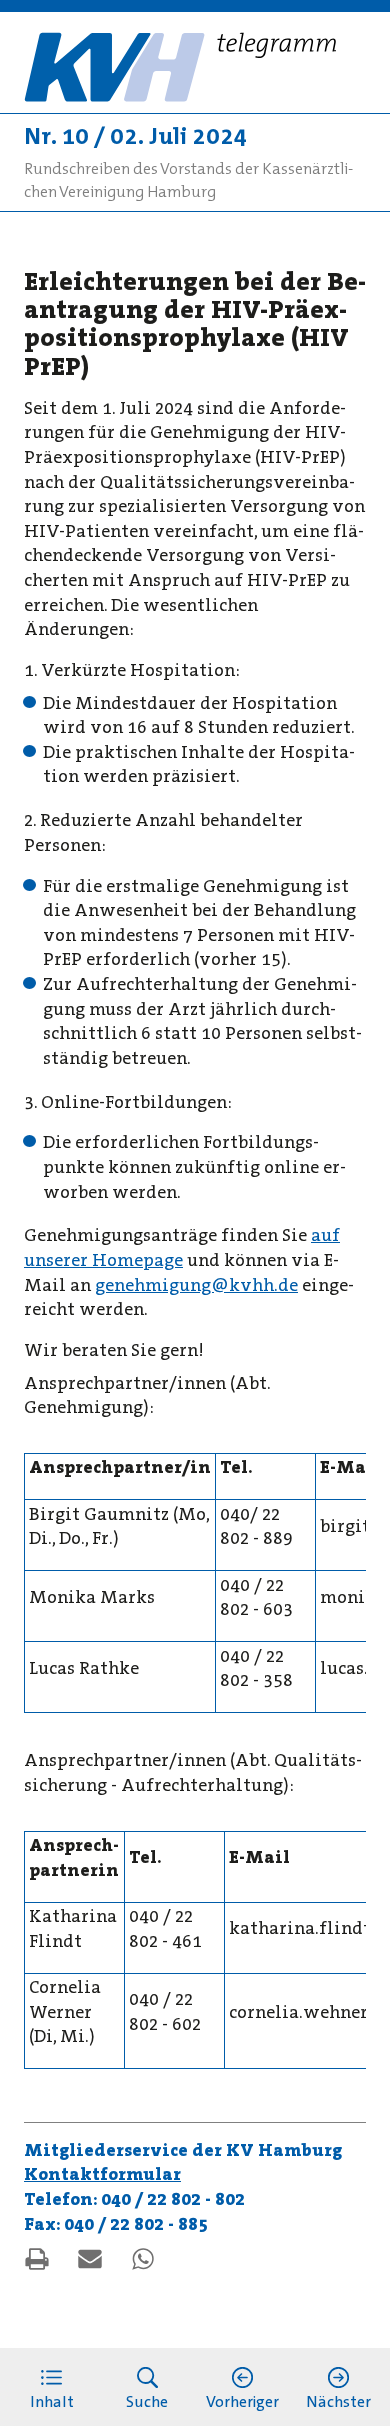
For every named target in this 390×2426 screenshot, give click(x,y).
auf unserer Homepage (182, 1248)
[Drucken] (37, 2259)
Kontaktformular (102, 2174)
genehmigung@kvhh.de (196, 1285)
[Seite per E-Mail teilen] (90, 2259)
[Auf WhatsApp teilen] (143, 2259)
